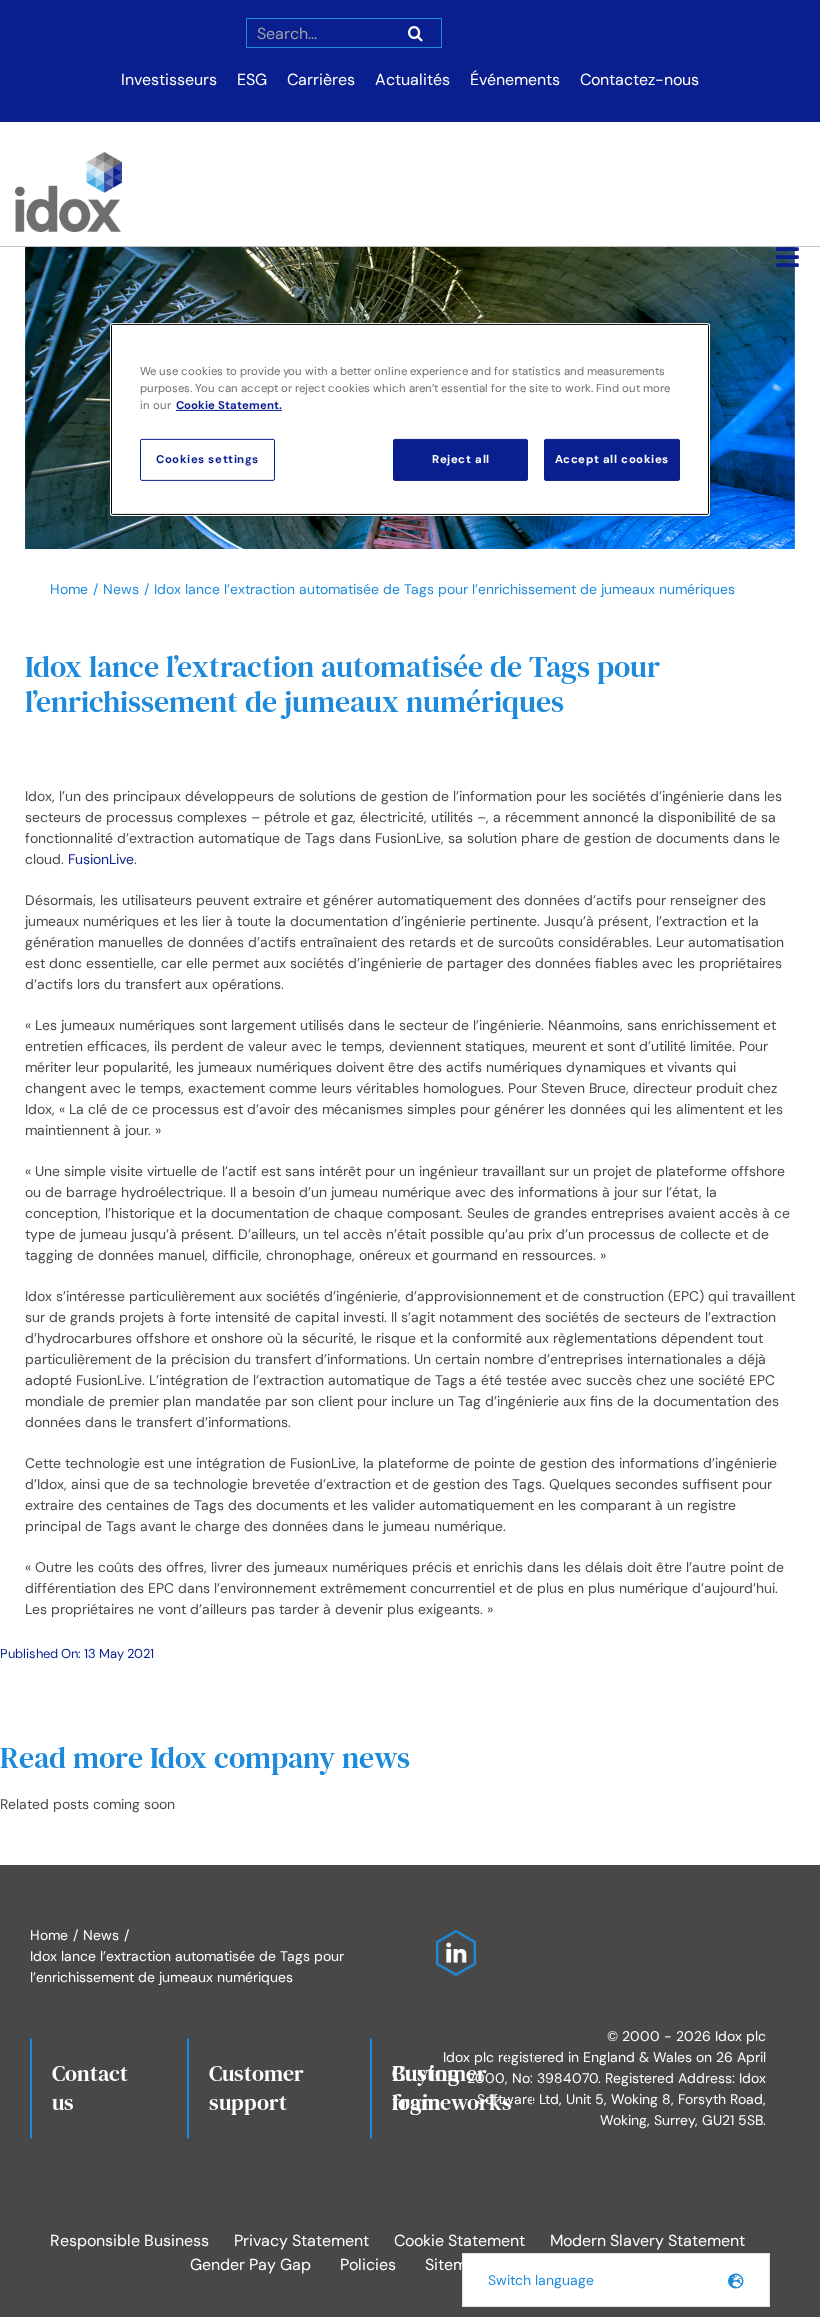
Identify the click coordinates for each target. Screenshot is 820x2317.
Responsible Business (129, 2240)
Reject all (461, 459)
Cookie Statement (459, 2240)
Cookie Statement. (229, 405)
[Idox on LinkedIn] (451, 1940)
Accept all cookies (612, 459)
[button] (616, 2280)
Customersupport (256, 2088)
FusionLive (101, 859)
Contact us (90, 2088)
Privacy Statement (301, 2240)
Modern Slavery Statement (647, 2240)
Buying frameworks (452, 2088)
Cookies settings (207, 459)
